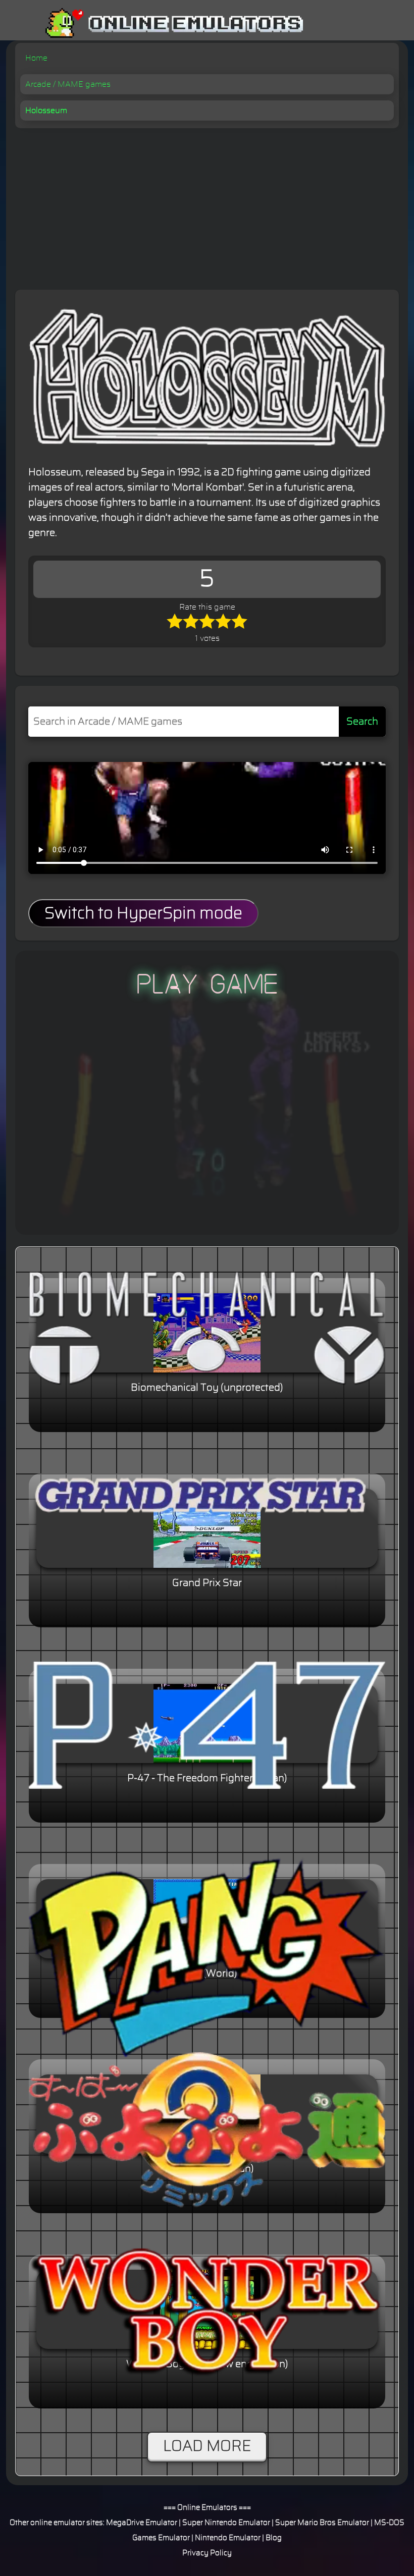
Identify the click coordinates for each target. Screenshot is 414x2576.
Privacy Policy (207, 2553)
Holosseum (46, 111)
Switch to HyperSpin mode (143, 913)
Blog (274, 2538)
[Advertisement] (207, 204)
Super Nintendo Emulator (226, 2523)
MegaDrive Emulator (142, 2523)
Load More (207, 2446)
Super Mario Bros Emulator (322, 2523)
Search (362, 722)
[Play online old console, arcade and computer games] (159, 23)
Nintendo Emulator (228, 2538)
